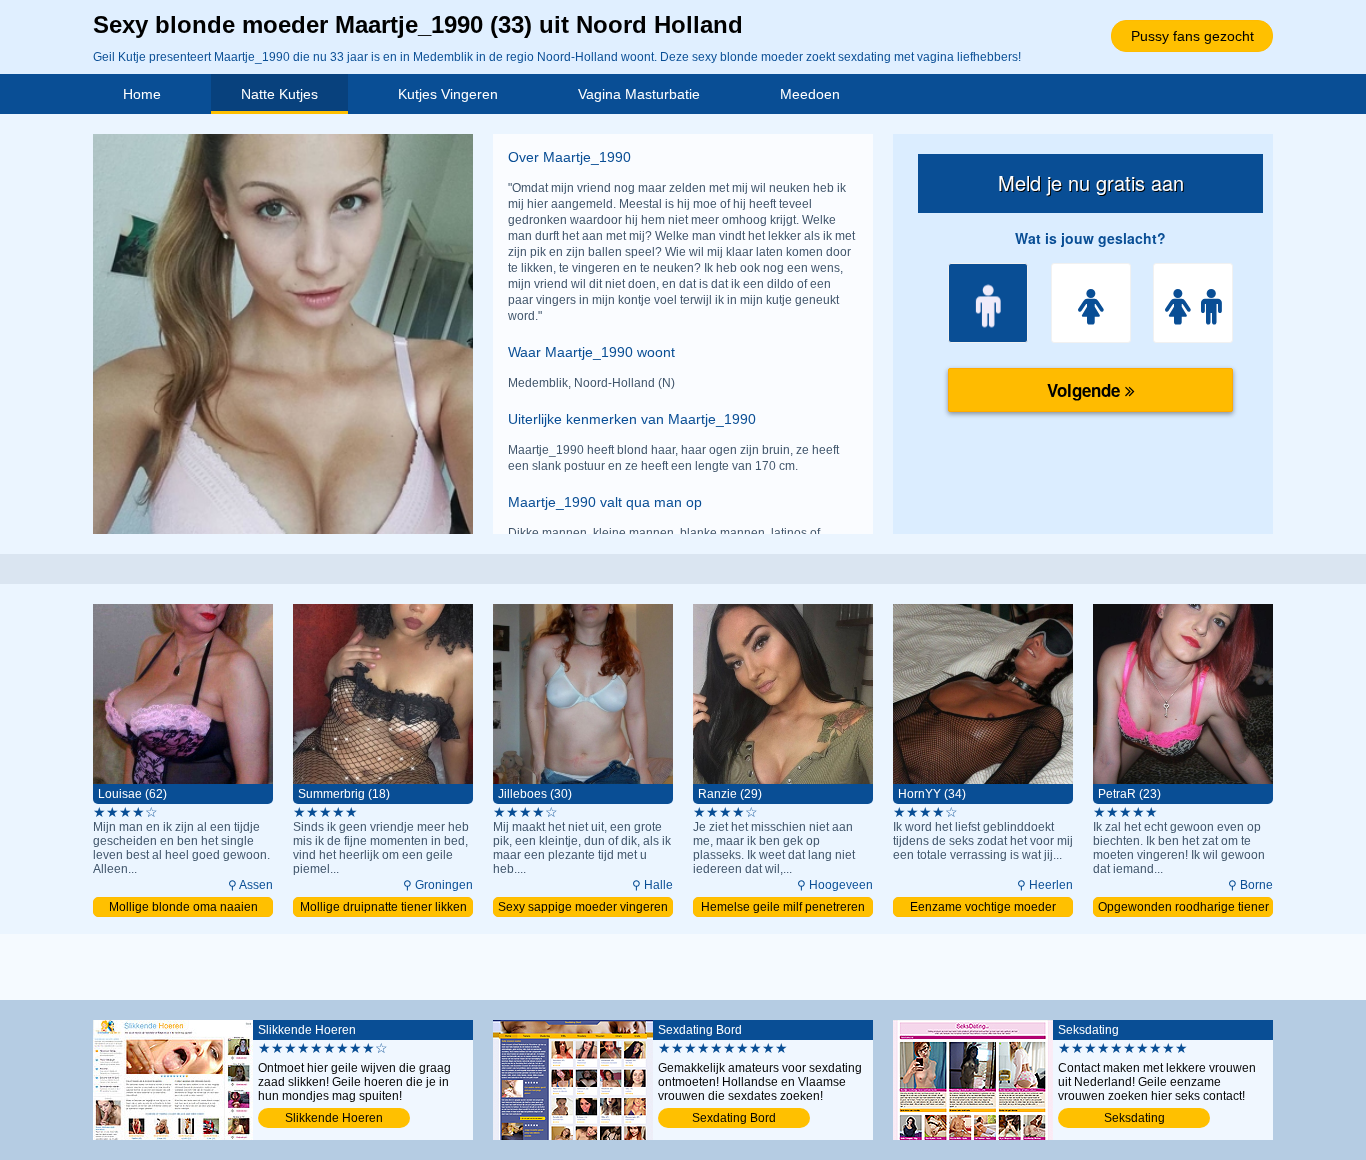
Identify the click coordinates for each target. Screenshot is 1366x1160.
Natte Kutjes (279, 94)
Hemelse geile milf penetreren (783, 907)
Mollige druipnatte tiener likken (383, 907)
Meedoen (810, 94)
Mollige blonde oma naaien (183, 907)
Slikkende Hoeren (334, 1118)
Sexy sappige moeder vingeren (583, 907)
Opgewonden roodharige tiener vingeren (1183, 908)
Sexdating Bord (734, 1118)
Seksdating (1134, 1118)
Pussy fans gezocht (1192, 36)
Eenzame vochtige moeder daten (983, 908)
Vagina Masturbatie (639, 94)
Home (142, 94)
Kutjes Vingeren (448, 94)
